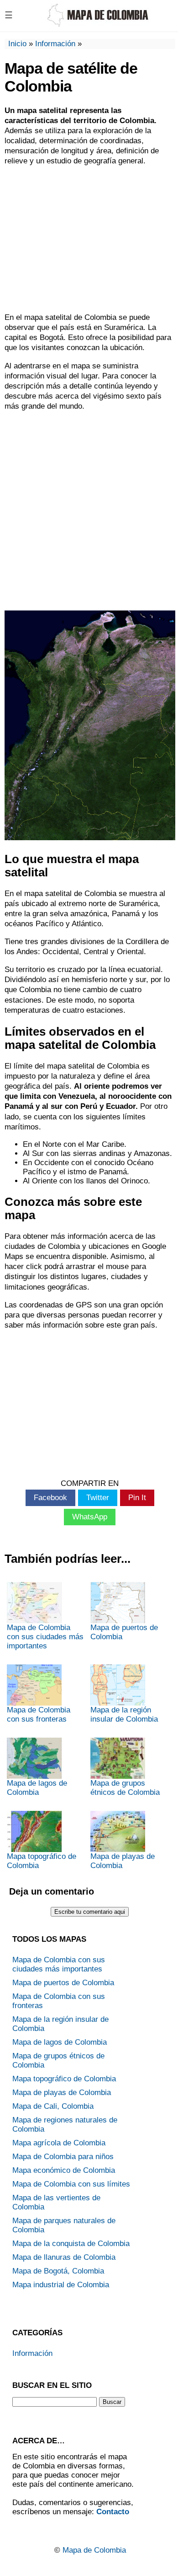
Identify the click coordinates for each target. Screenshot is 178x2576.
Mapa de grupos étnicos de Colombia (125, 1788)
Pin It (137, 1498)
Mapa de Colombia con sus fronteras (39, 1715)
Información (55, 44)
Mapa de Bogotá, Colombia (58, 2271)
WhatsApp (90, 1517)
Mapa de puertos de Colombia (124, 1632)
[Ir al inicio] (97, 23)
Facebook (50, 1498)
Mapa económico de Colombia (64, 2170)
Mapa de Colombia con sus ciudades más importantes (45, 1637)
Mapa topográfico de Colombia (42, 1861)
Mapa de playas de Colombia (123, 1861)
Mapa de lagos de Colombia (37, 1788)
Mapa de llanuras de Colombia (64, 2257)
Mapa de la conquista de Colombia (71, 2244)
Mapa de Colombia (94, 2550)
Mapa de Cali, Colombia (53, 2106)
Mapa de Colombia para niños (63, 2157)
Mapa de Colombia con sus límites (71, 2184)
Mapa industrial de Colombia (61, 2285)
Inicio (17, 44)
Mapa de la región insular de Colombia (124, 1715)
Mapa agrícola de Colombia (59, 2143)
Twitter (98, 1498)
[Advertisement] (89, 239)
